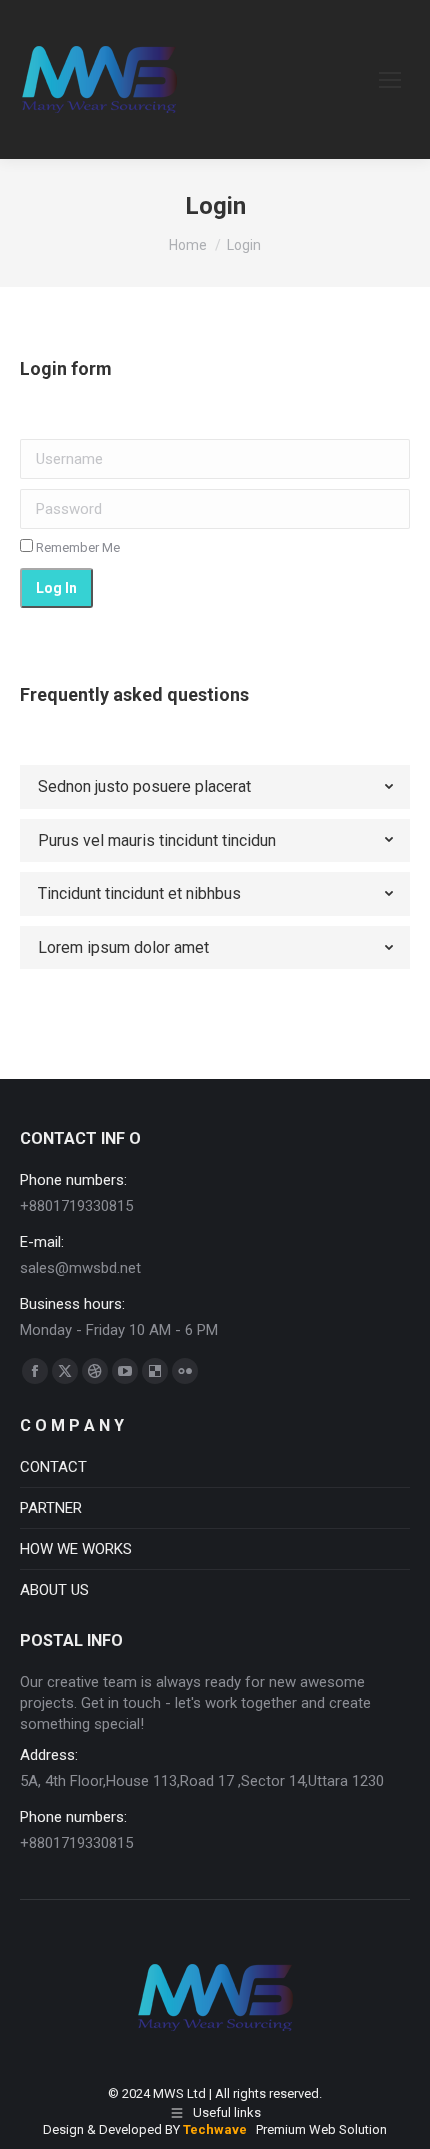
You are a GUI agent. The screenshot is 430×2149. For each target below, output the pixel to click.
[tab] (215, 787)
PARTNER (51, 1508)
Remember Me (76, 547)
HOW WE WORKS (76, 1549)
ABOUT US (54, 1590)
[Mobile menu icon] (390, 80)
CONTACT (53, 1467)
